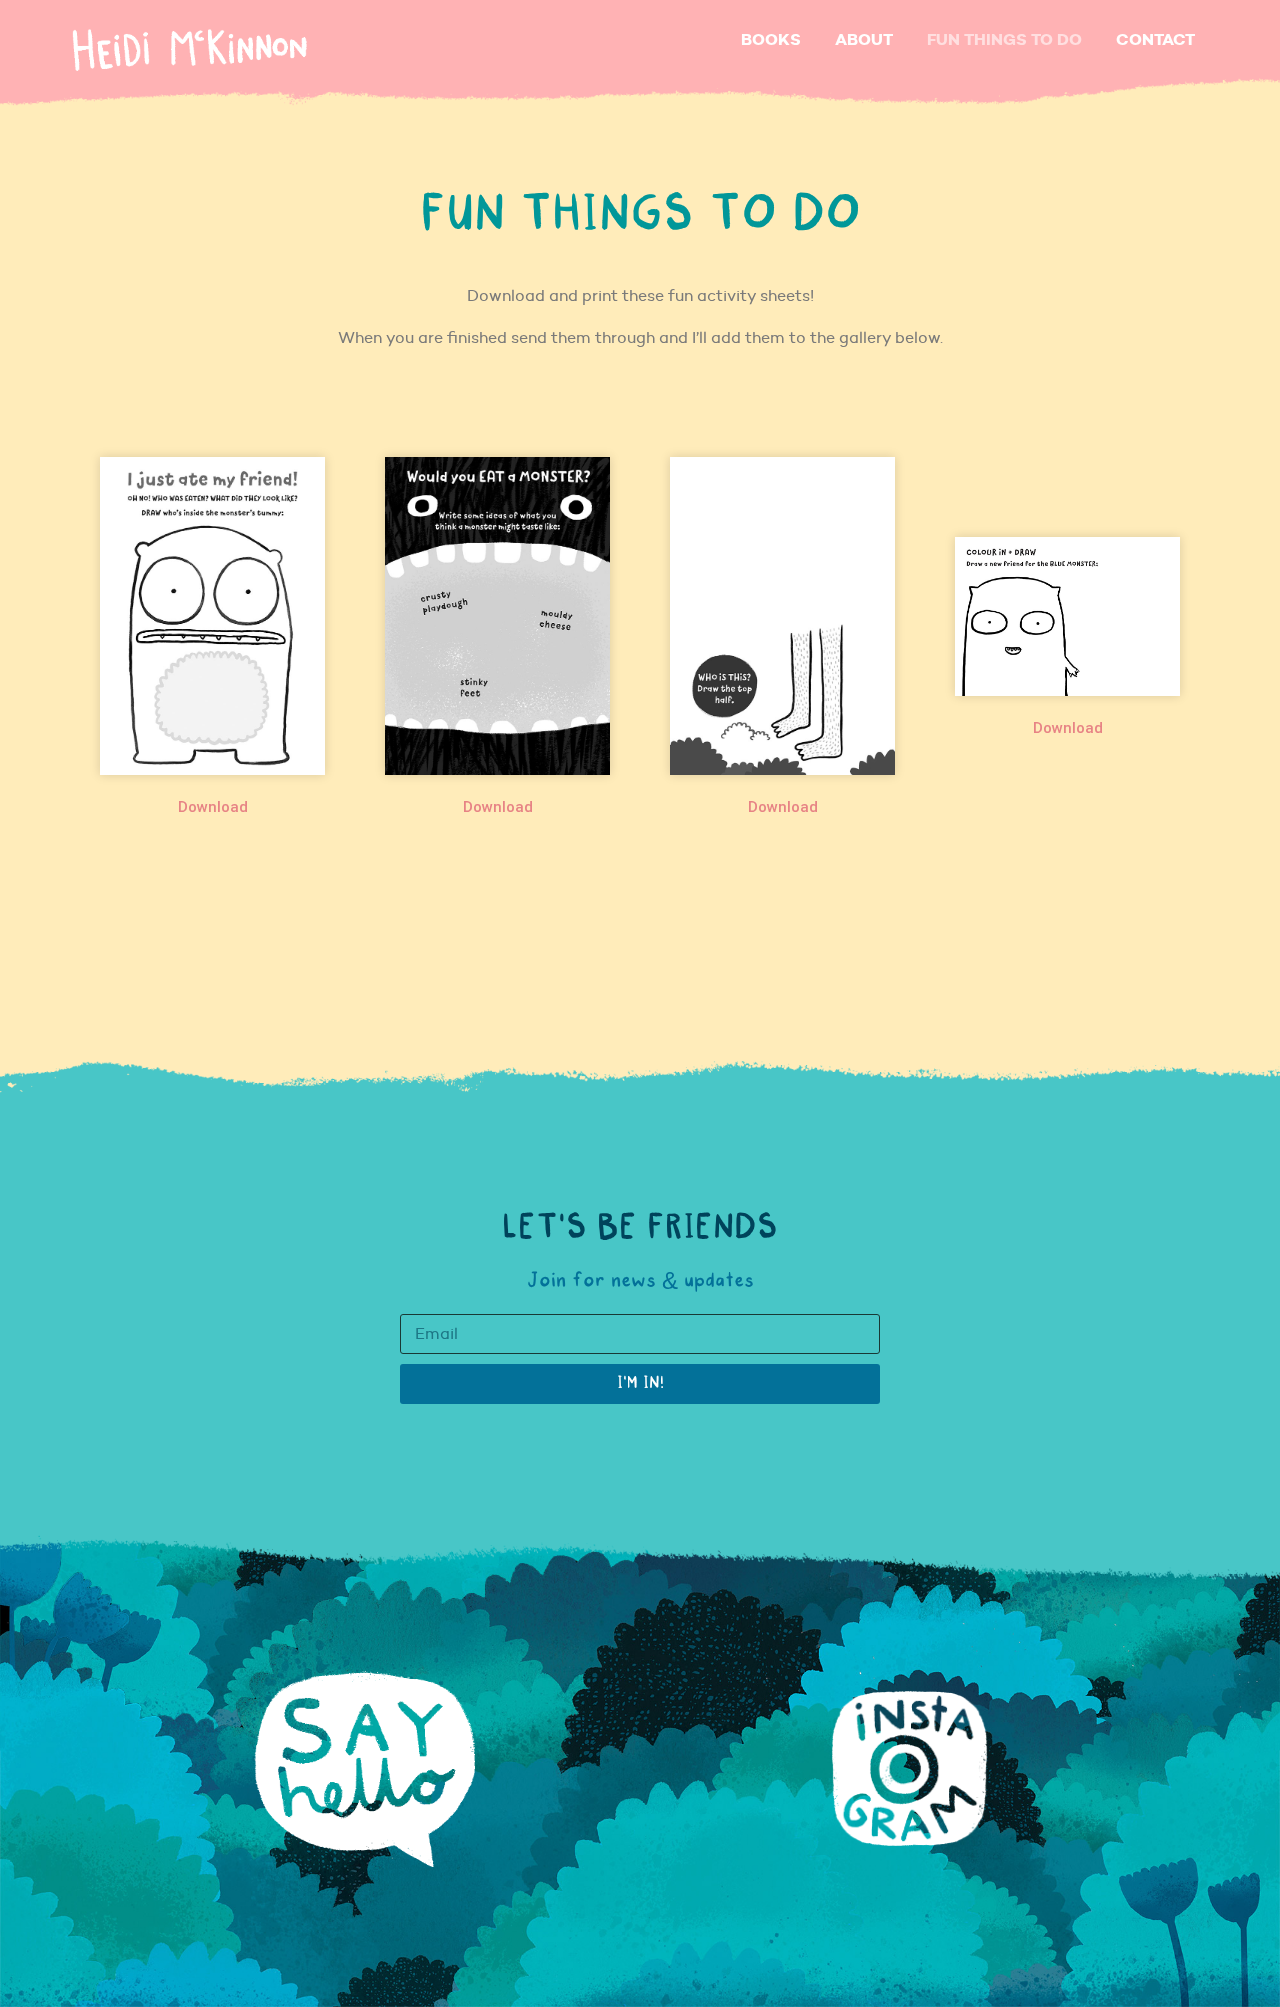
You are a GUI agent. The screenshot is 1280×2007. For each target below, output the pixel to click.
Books (771, 39)
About (864, 39)
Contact (1155, 39)
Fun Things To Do (1004, 39)
